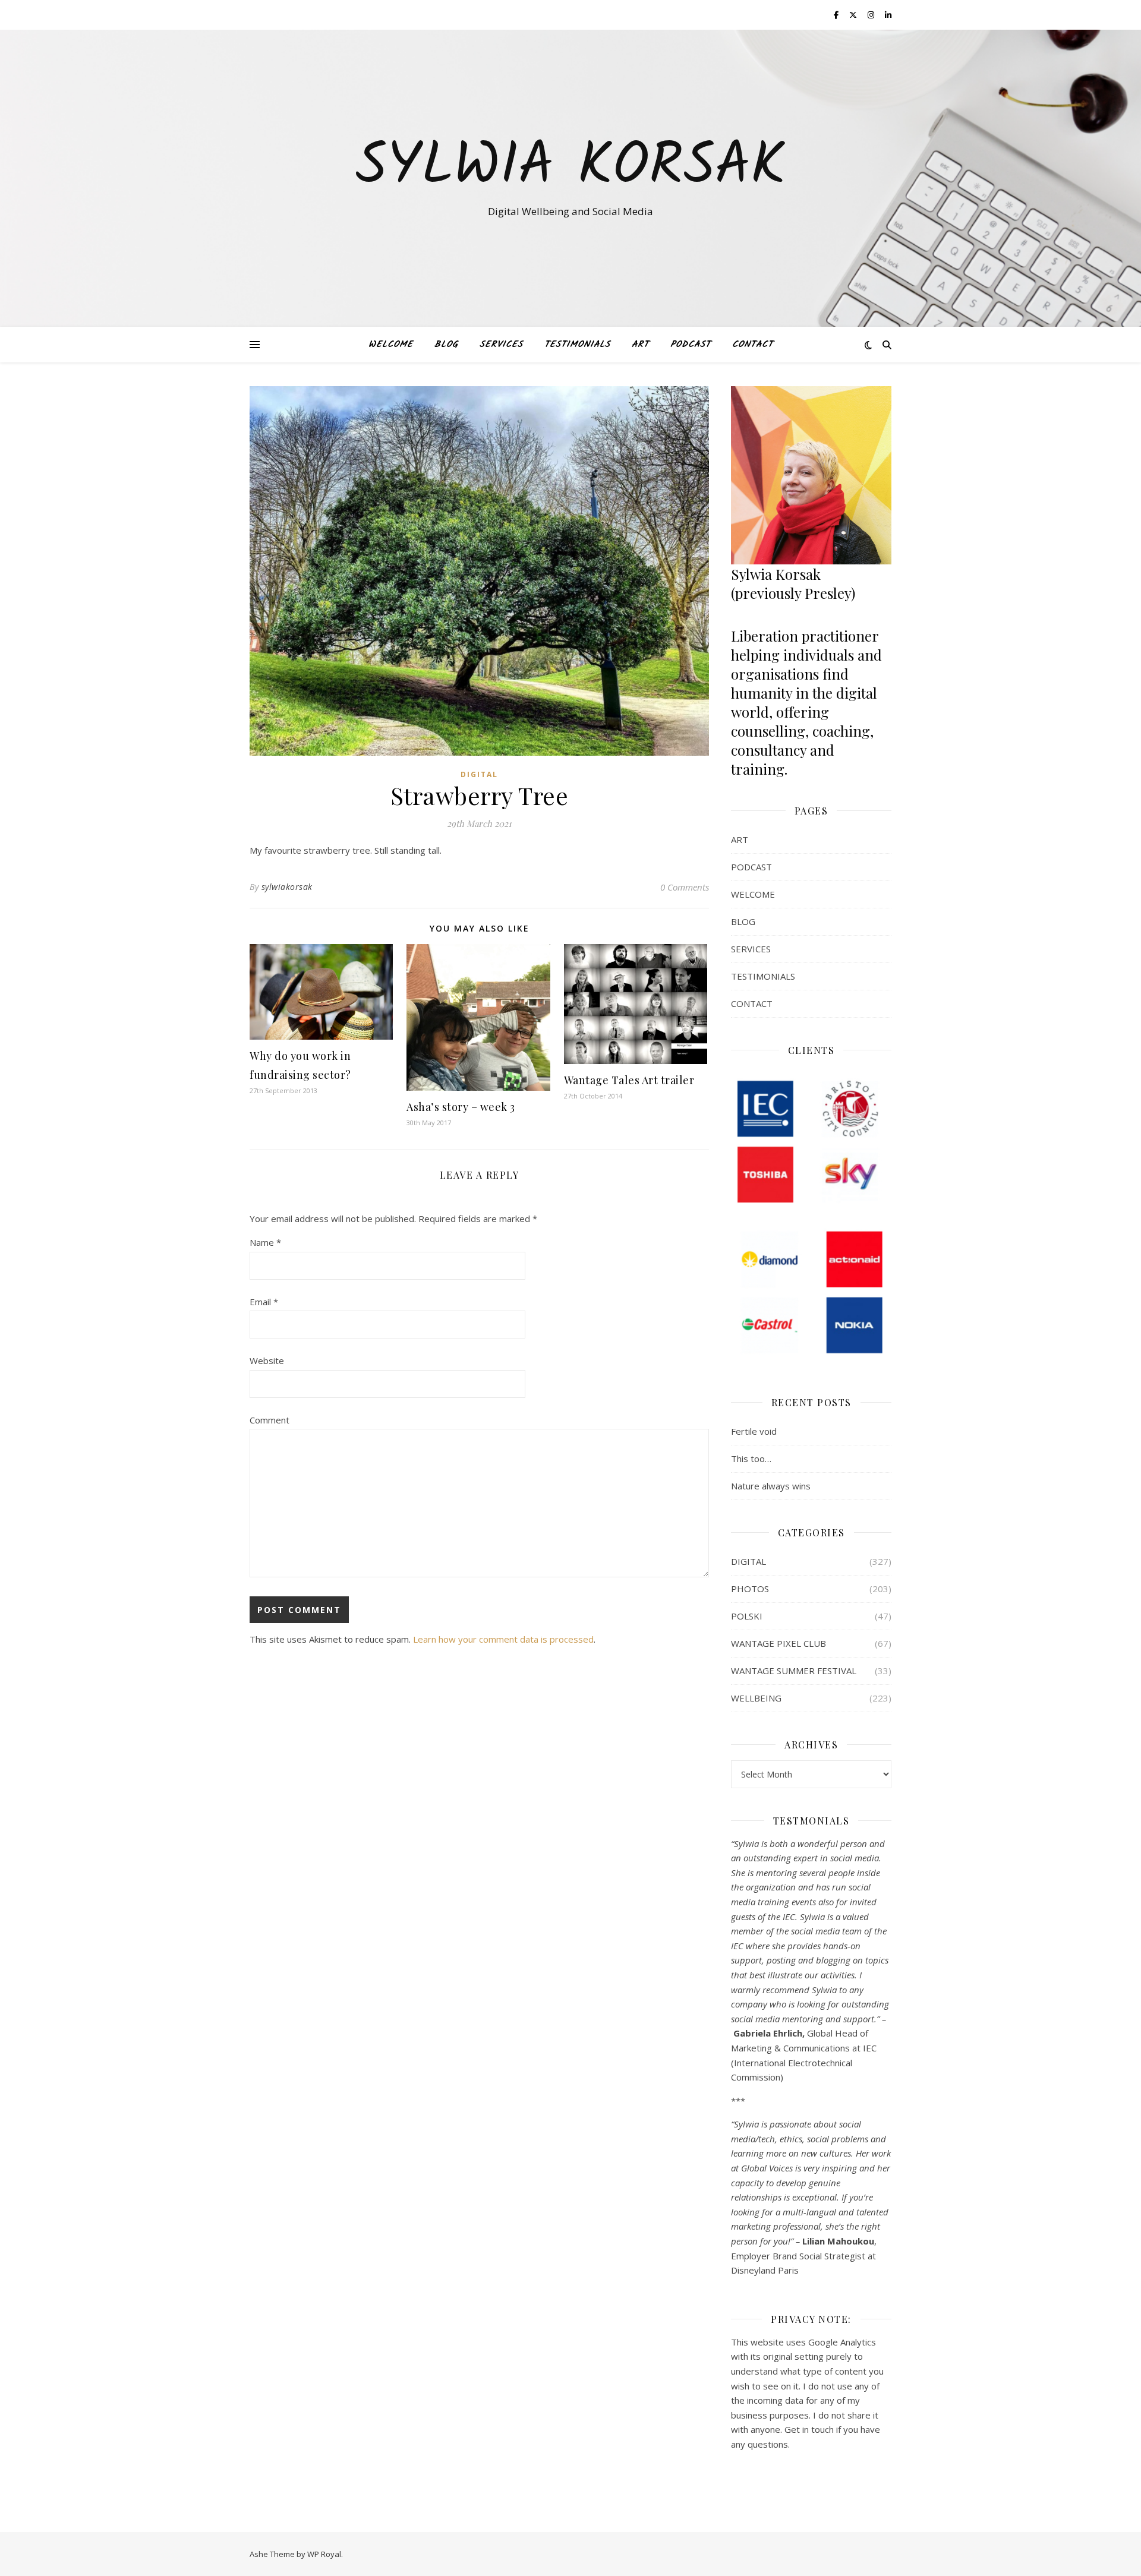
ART (640, 345)
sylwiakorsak (287, 887)
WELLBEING (756, 1698)
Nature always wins (771, 1486)
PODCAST (691, 345)
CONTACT (753, 345)
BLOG (446, 345)
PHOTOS (750, 1589)
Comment (270, 1420)
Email (264, 1302)
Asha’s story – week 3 (461, 1107)
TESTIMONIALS (577, 345)
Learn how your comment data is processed (503, 1639)
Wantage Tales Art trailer (629, 1080)
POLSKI (747, 1616)
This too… (751, 1459)
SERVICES (501, 345)
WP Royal (324, 2554)
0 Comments (685, 887)
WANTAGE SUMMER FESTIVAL (794, 1671)
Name (265, 1242)
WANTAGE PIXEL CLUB (778, 1643)
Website (267, 1360)
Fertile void (754, 1431)
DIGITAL (479, 774)
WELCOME (391, 345)
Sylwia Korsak (570, 168)
